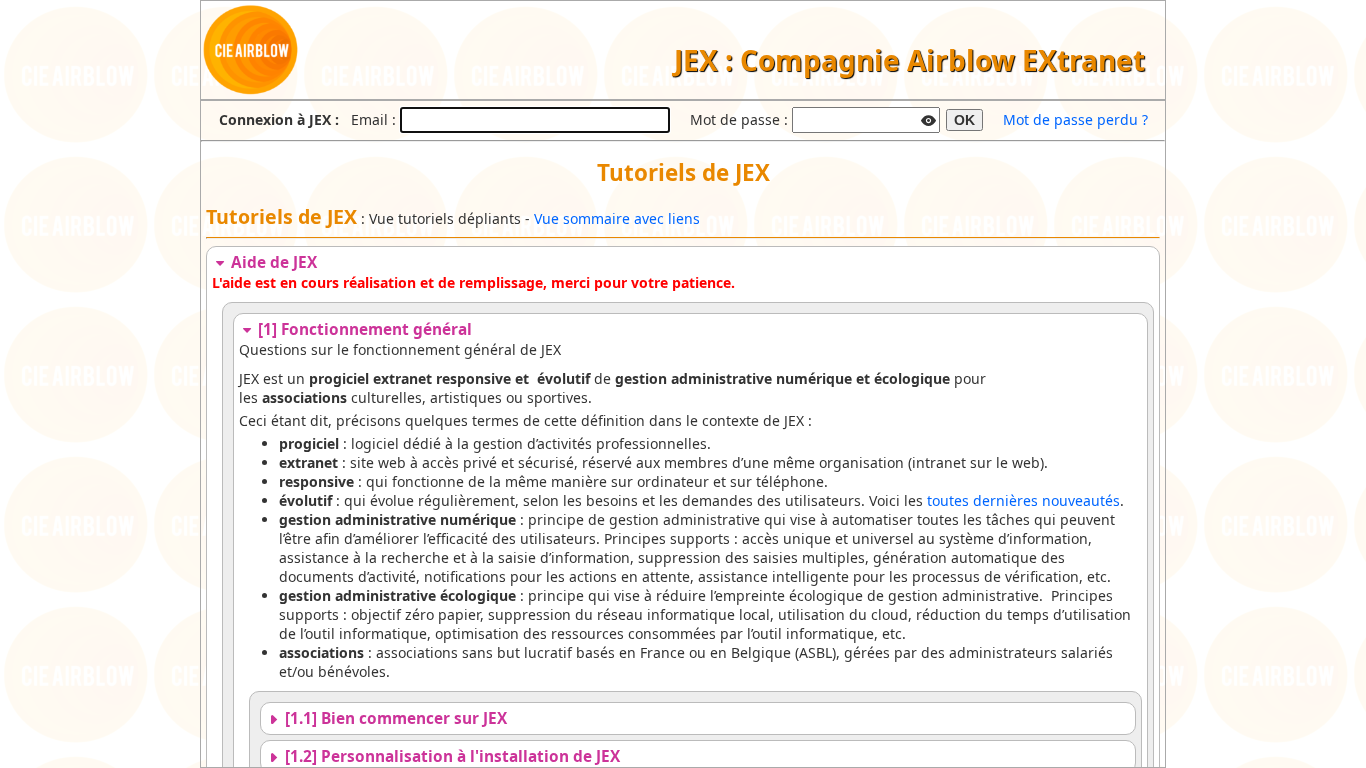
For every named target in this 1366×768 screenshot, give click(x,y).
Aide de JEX (272, 262)
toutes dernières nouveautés (1023, 500)
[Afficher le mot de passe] (929, 118)
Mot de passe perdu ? (1075, 119)
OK (964, 120)
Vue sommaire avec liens (617, 218)
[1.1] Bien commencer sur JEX (394, 718)
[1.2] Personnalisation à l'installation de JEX (450, 756)
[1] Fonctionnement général (363, 329)
